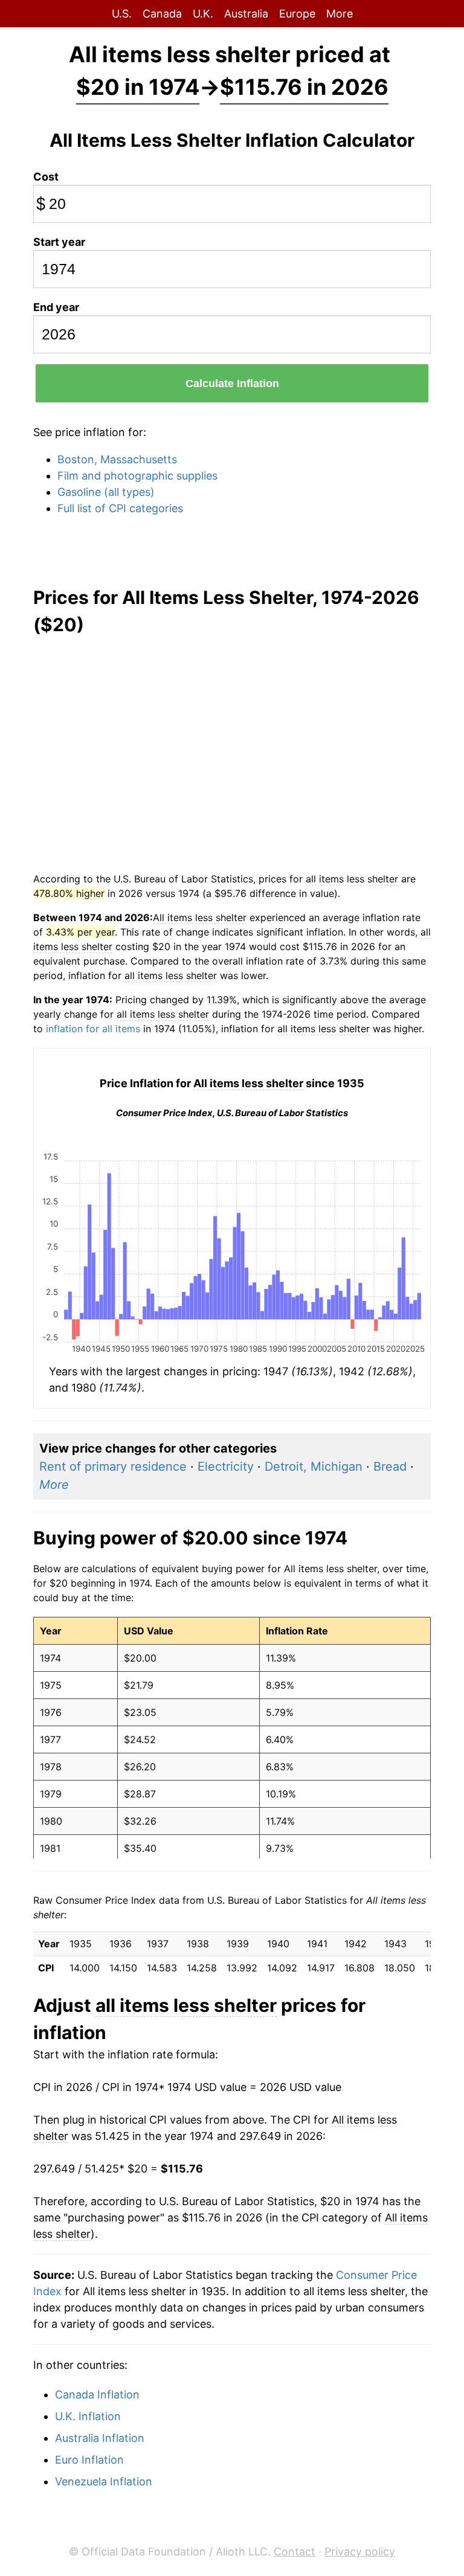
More (340, 14)
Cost (46, 177)
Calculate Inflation (232, 384)
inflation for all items (93, 1029)
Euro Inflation (89, 2460)
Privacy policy (360, 2552)
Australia (246, 14)
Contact (295, 2552)
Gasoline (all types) (106, 492)
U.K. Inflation (88, 2416)
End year (56, 307)
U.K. (203, 14)
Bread (390, 1466)
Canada (162, 14)
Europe (297, 14)
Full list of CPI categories (120, 508)
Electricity (226, 1466)
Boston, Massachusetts (117, 459)
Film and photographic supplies (137, 476)
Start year (59, 242)
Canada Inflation (97, 2395)
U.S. (122, 14)
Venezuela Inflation (104, 2481)
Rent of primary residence (113, 1466)
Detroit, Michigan (314, 1466)
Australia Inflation (100, 2438)
